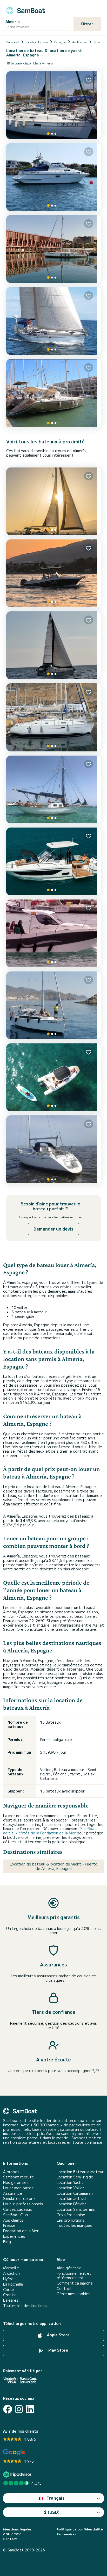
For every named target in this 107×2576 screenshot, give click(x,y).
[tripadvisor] (18, 2474)
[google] (14, 2452)
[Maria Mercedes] (53, 789)
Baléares (11, 2300)
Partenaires (66, 2534)
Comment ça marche (75, 2283)
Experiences (14, 2236)
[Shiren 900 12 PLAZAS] (53, 933)
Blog (7, 2242)
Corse (9, 2290)
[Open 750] (53, 573)
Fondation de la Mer (21, 2231)
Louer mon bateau (19, 2188)
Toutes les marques (74, 2225)
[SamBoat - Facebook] (8, 2409)
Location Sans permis (76, 2209)
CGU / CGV (12, 2534)
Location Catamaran (75, 2193)
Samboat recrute (19, 2177)
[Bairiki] (53, 717)
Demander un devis (53, 1229)
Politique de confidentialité (80, 2529)
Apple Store (58, 2335)
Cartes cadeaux (18, 2209)
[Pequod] (53, 249)
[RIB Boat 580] (53, 1077)
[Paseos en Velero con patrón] (53, 394)
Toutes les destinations (25, 2306)
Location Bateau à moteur (80, 2172)
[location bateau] (26, 10)
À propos (11, 2172)
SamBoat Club (16, 2215)
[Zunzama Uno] (53, 1150)
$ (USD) (52, 2512)
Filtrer (87, 24)
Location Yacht (70, 2182)
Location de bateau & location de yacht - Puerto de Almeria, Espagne (54, 1866)
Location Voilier (70, 2188)
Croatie (10, 2295)
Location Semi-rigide (75, 2177)
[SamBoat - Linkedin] (30, 2409)
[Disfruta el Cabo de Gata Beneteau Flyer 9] (53, 861)
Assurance (13, 2193)
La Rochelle (13, 2284)
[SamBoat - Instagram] (19, 2409)
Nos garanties (16, 2182)
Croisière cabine (71, 2215)
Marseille (11, 2268)
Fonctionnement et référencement (74, 2275)
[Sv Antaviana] (53, 321)
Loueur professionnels (23, 2204)
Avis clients (13, 2220)
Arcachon (11, 2273)
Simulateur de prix (19, 2198)
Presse (9, 2225)
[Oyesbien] (53, 645)
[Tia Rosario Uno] (53, 501)
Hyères (9, 2279)
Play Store (58, 2350)
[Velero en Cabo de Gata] (53, 1005)
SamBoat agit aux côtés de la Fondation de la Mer (50, 1831)
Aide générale (69, 2268)
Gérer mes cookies (73, 2294)
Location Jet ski (71, 2198)
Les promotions (71, 2220)
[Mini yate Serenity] (53, 177)
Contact (64, 2289)
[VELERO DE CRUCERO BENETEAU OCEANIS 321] (53, 105)
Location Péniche (72, 2204)
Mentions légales (17, 2529)
